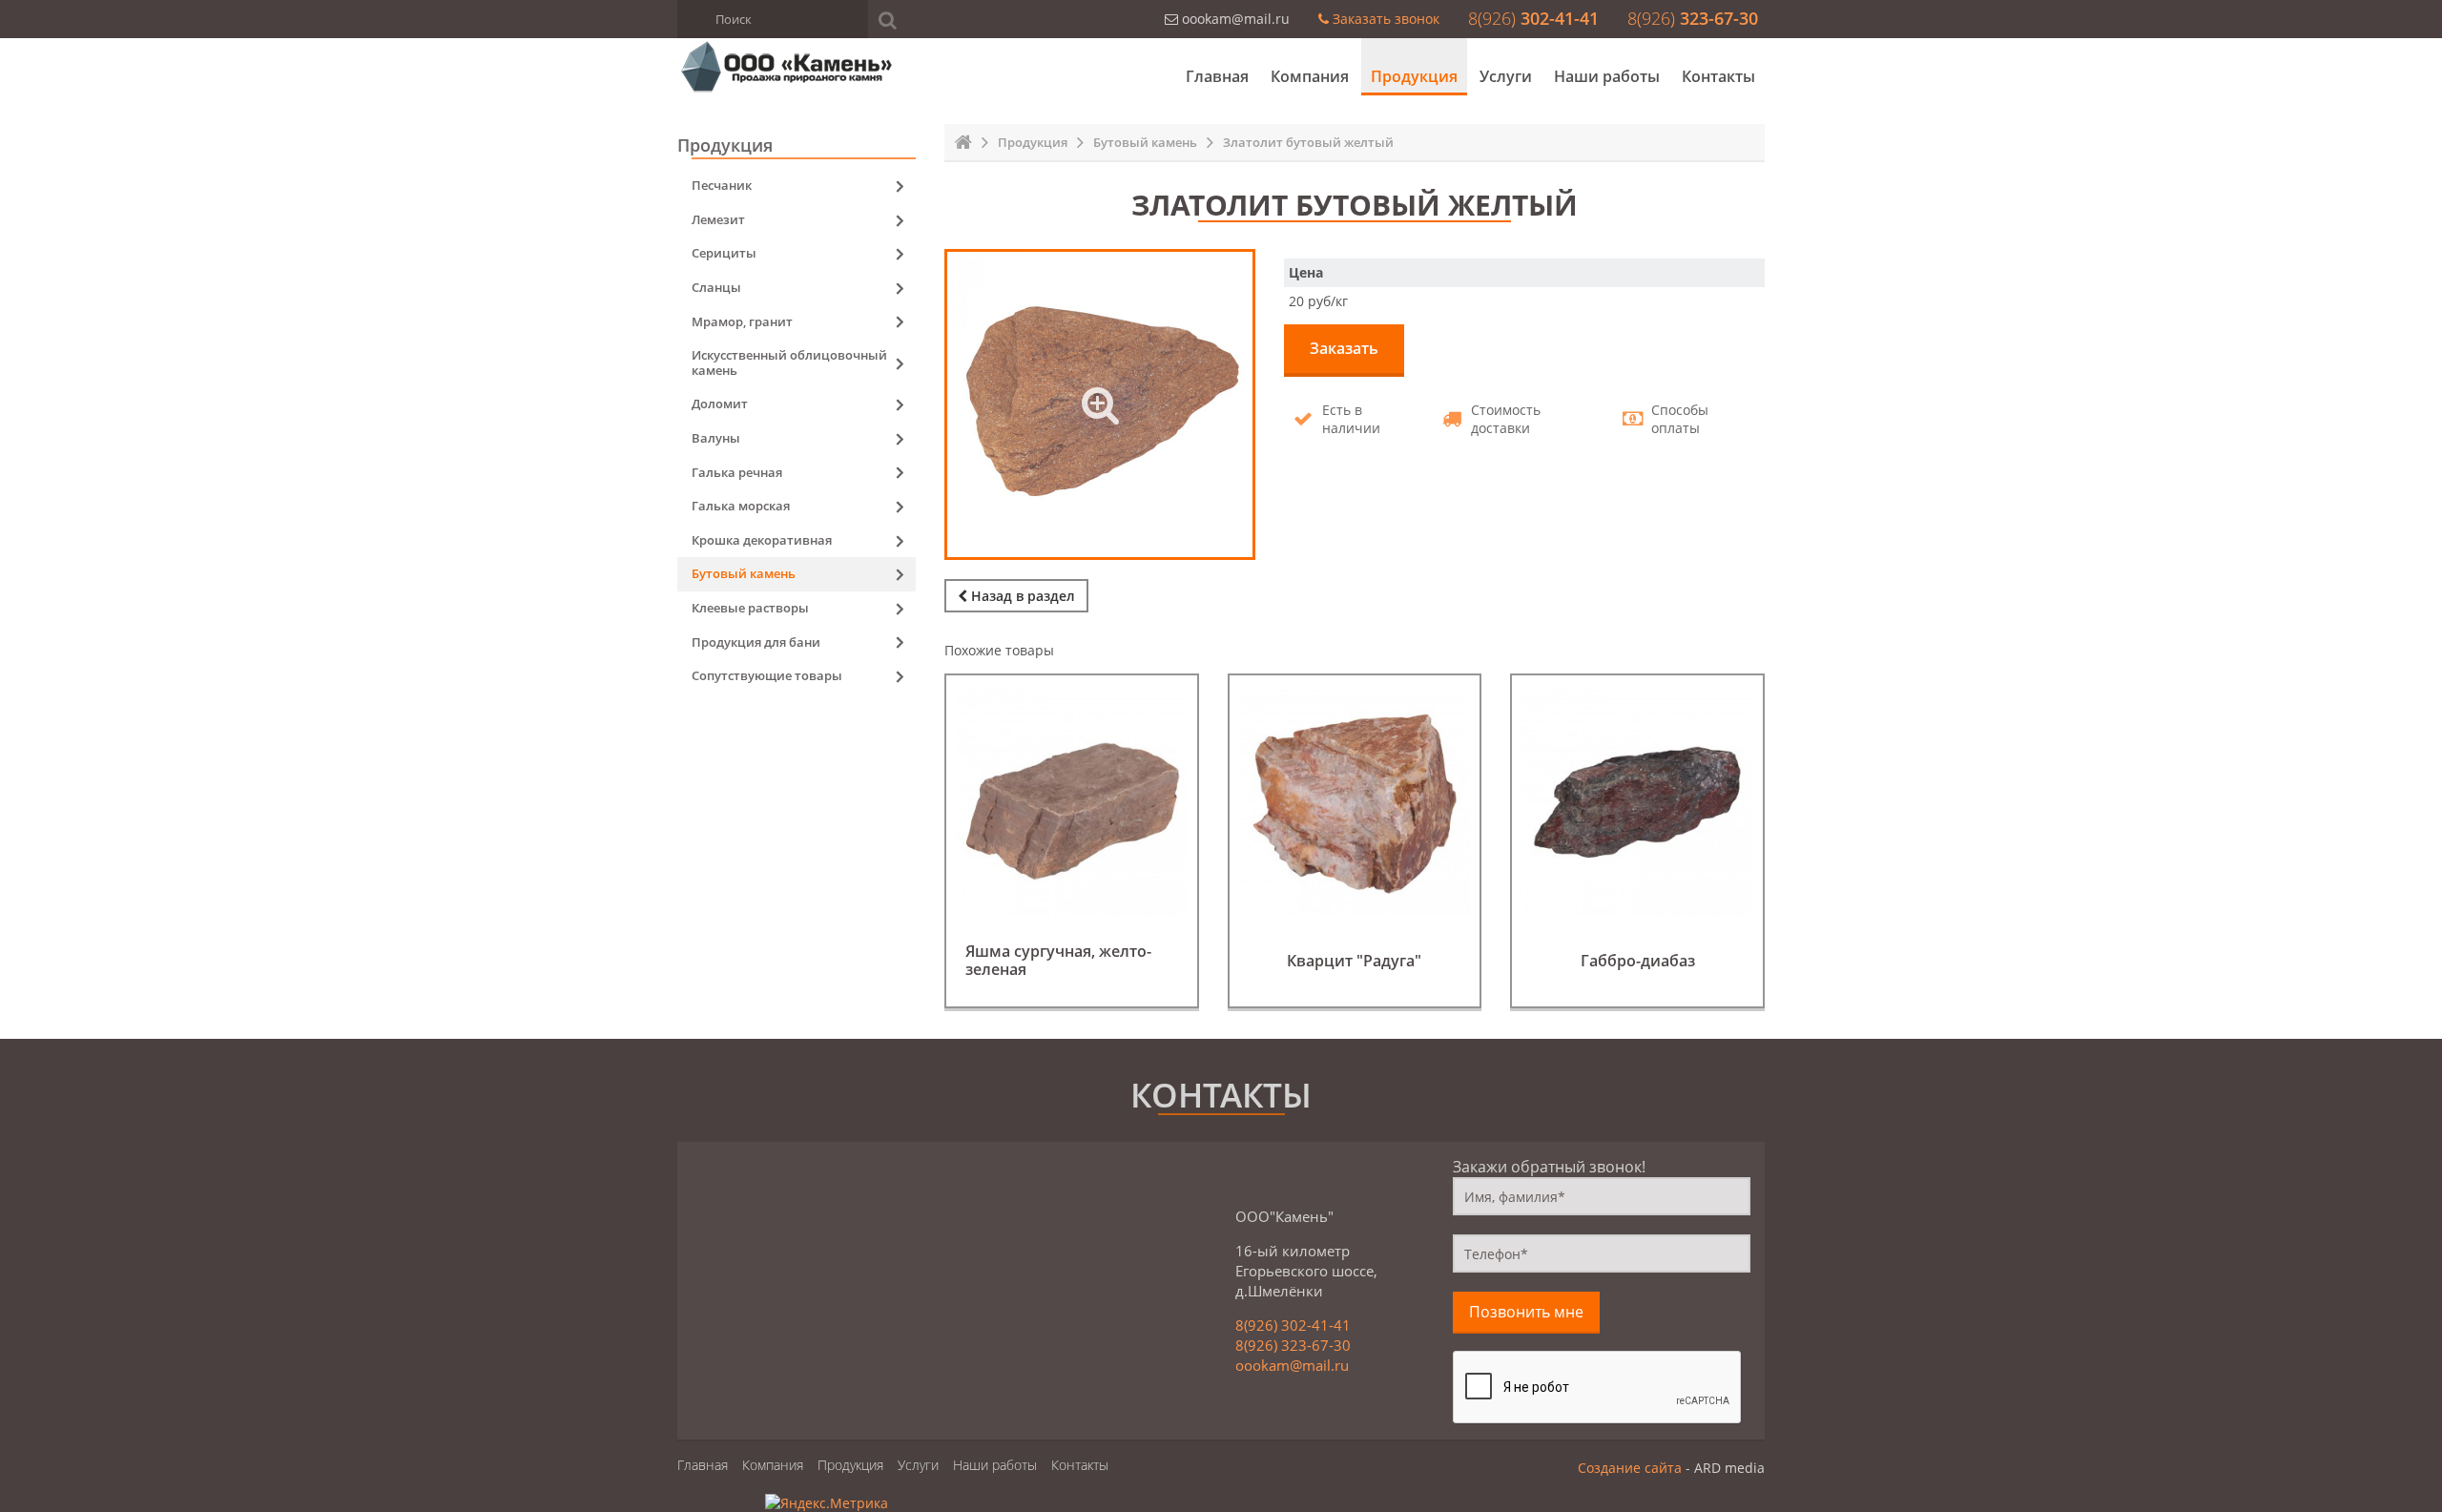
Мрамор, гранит (742, 321)
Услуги (1506, 76)
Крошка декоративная (762, 540)
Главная (1217, 76)
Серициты (724, 253)
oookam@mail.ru (1292, 1365)
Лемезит (718, 219)
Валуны (716, 438)
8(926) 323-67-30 (1293, 1345)
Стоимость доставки (1506, 419)
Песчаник (722, 185)
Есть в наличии (1351, 419)
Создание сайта (1630, 1468)
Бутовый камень (1145, 142)
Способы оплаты (1680, 419)
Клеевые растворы (750, 608)
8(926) (1533, 18)
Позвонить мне (1526, 1312)
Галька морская (741, 506)
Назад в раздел (1021, 596)
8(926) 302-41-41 (1293, 1325)
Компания (1310, 76)
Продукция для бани (756, 642)
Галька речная (737, 472)
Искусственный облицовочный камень (789, 362)
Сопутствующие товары (767, 675)
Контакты (1718, 76)
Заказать (1344, 348)
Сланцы (716, 287)
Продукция (1414, 76)
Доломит (720, 404)
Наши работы (1607, 76)
